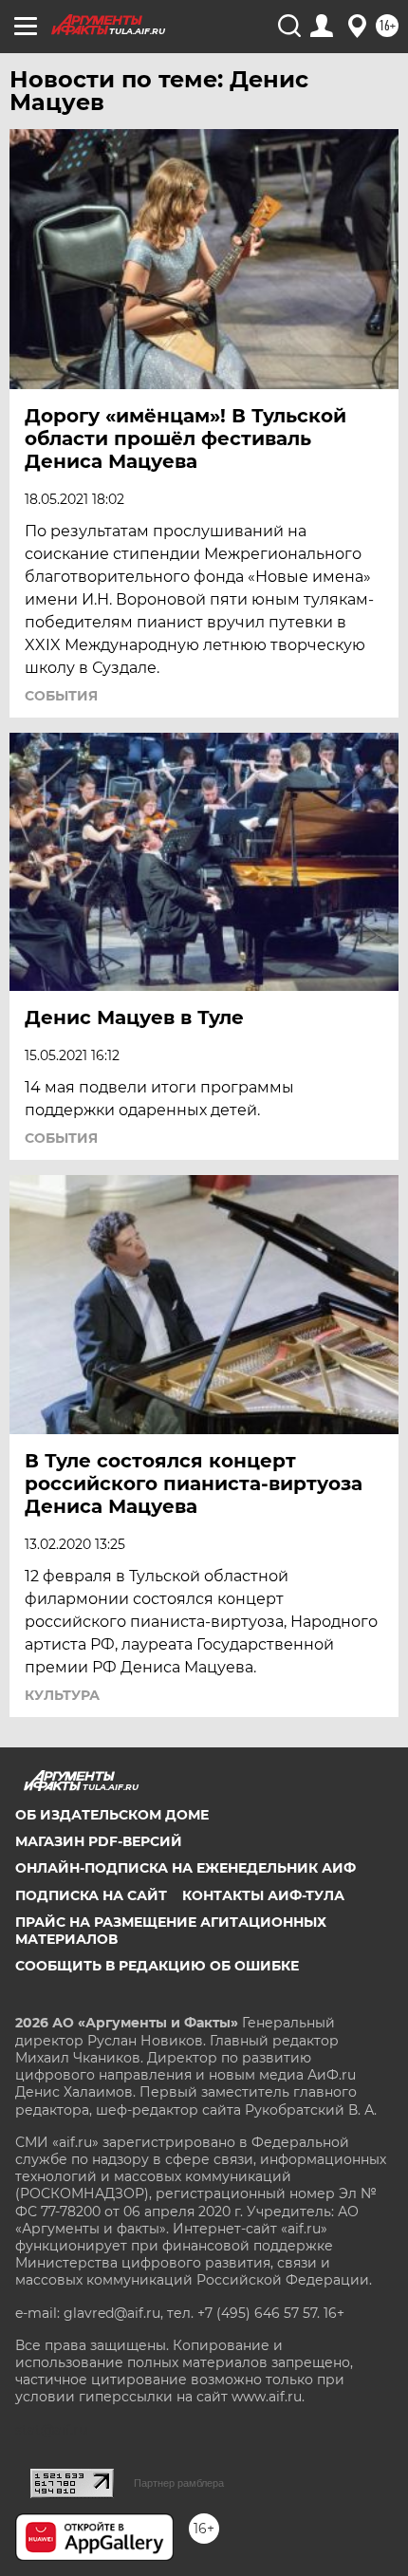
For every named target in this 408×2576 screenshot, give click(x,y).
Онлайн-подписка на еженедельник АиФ (185, 1868)
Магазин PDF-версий (99, 1841)
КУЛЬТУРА (62, 1695)
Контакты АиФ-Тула (263, 1895)
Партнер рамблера (179, 2483)
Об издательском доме (112, 1815)
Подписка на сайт (91, 1895)
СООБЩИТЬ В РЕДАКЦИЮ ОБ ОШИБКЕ (157, 1966)
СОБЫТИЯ (61, 696)
